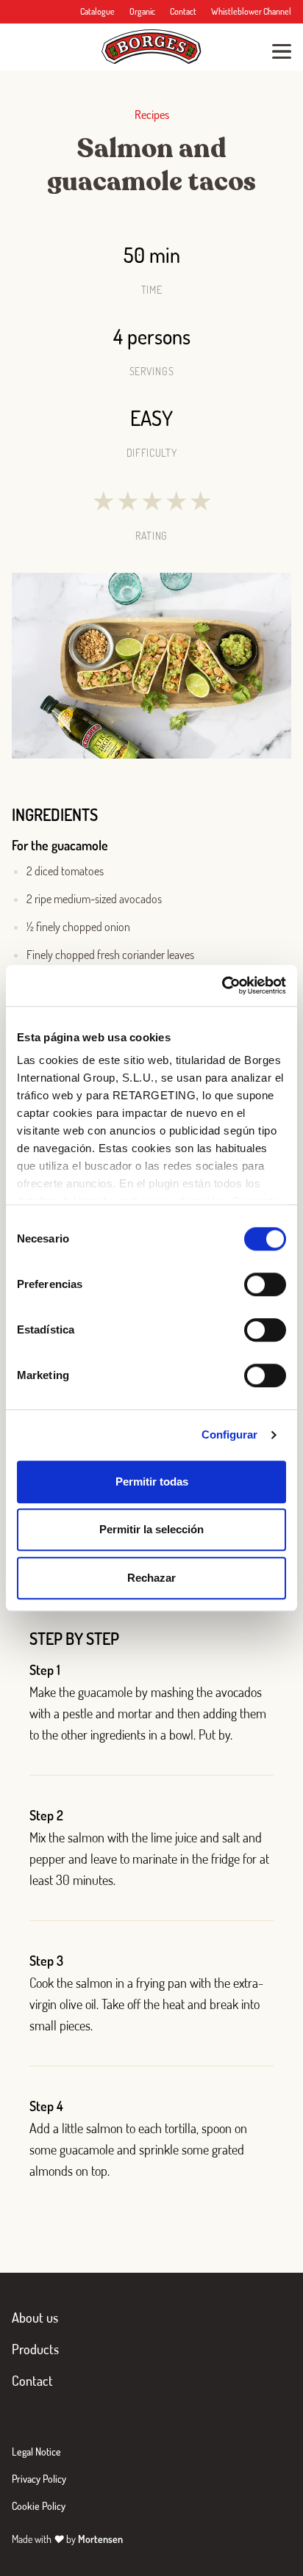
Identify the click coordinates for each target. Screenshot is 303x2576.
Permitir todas (152, 1481)
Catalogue (97, 11)
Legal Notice (36, 2452)
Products (35, 2349)
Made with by (67, 2539)
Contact (183, 11)
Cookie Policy (39, 2506)
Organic (142, 11)
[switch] (265, 1284)
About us (35, 2318)
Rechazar (151, 1578)
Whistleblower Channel (251, 11)
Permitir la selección (151, 1529)
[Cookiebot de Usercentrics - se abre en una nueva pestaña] (222, 985)
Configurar (230, 1434)
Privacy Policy (39, 2479)
